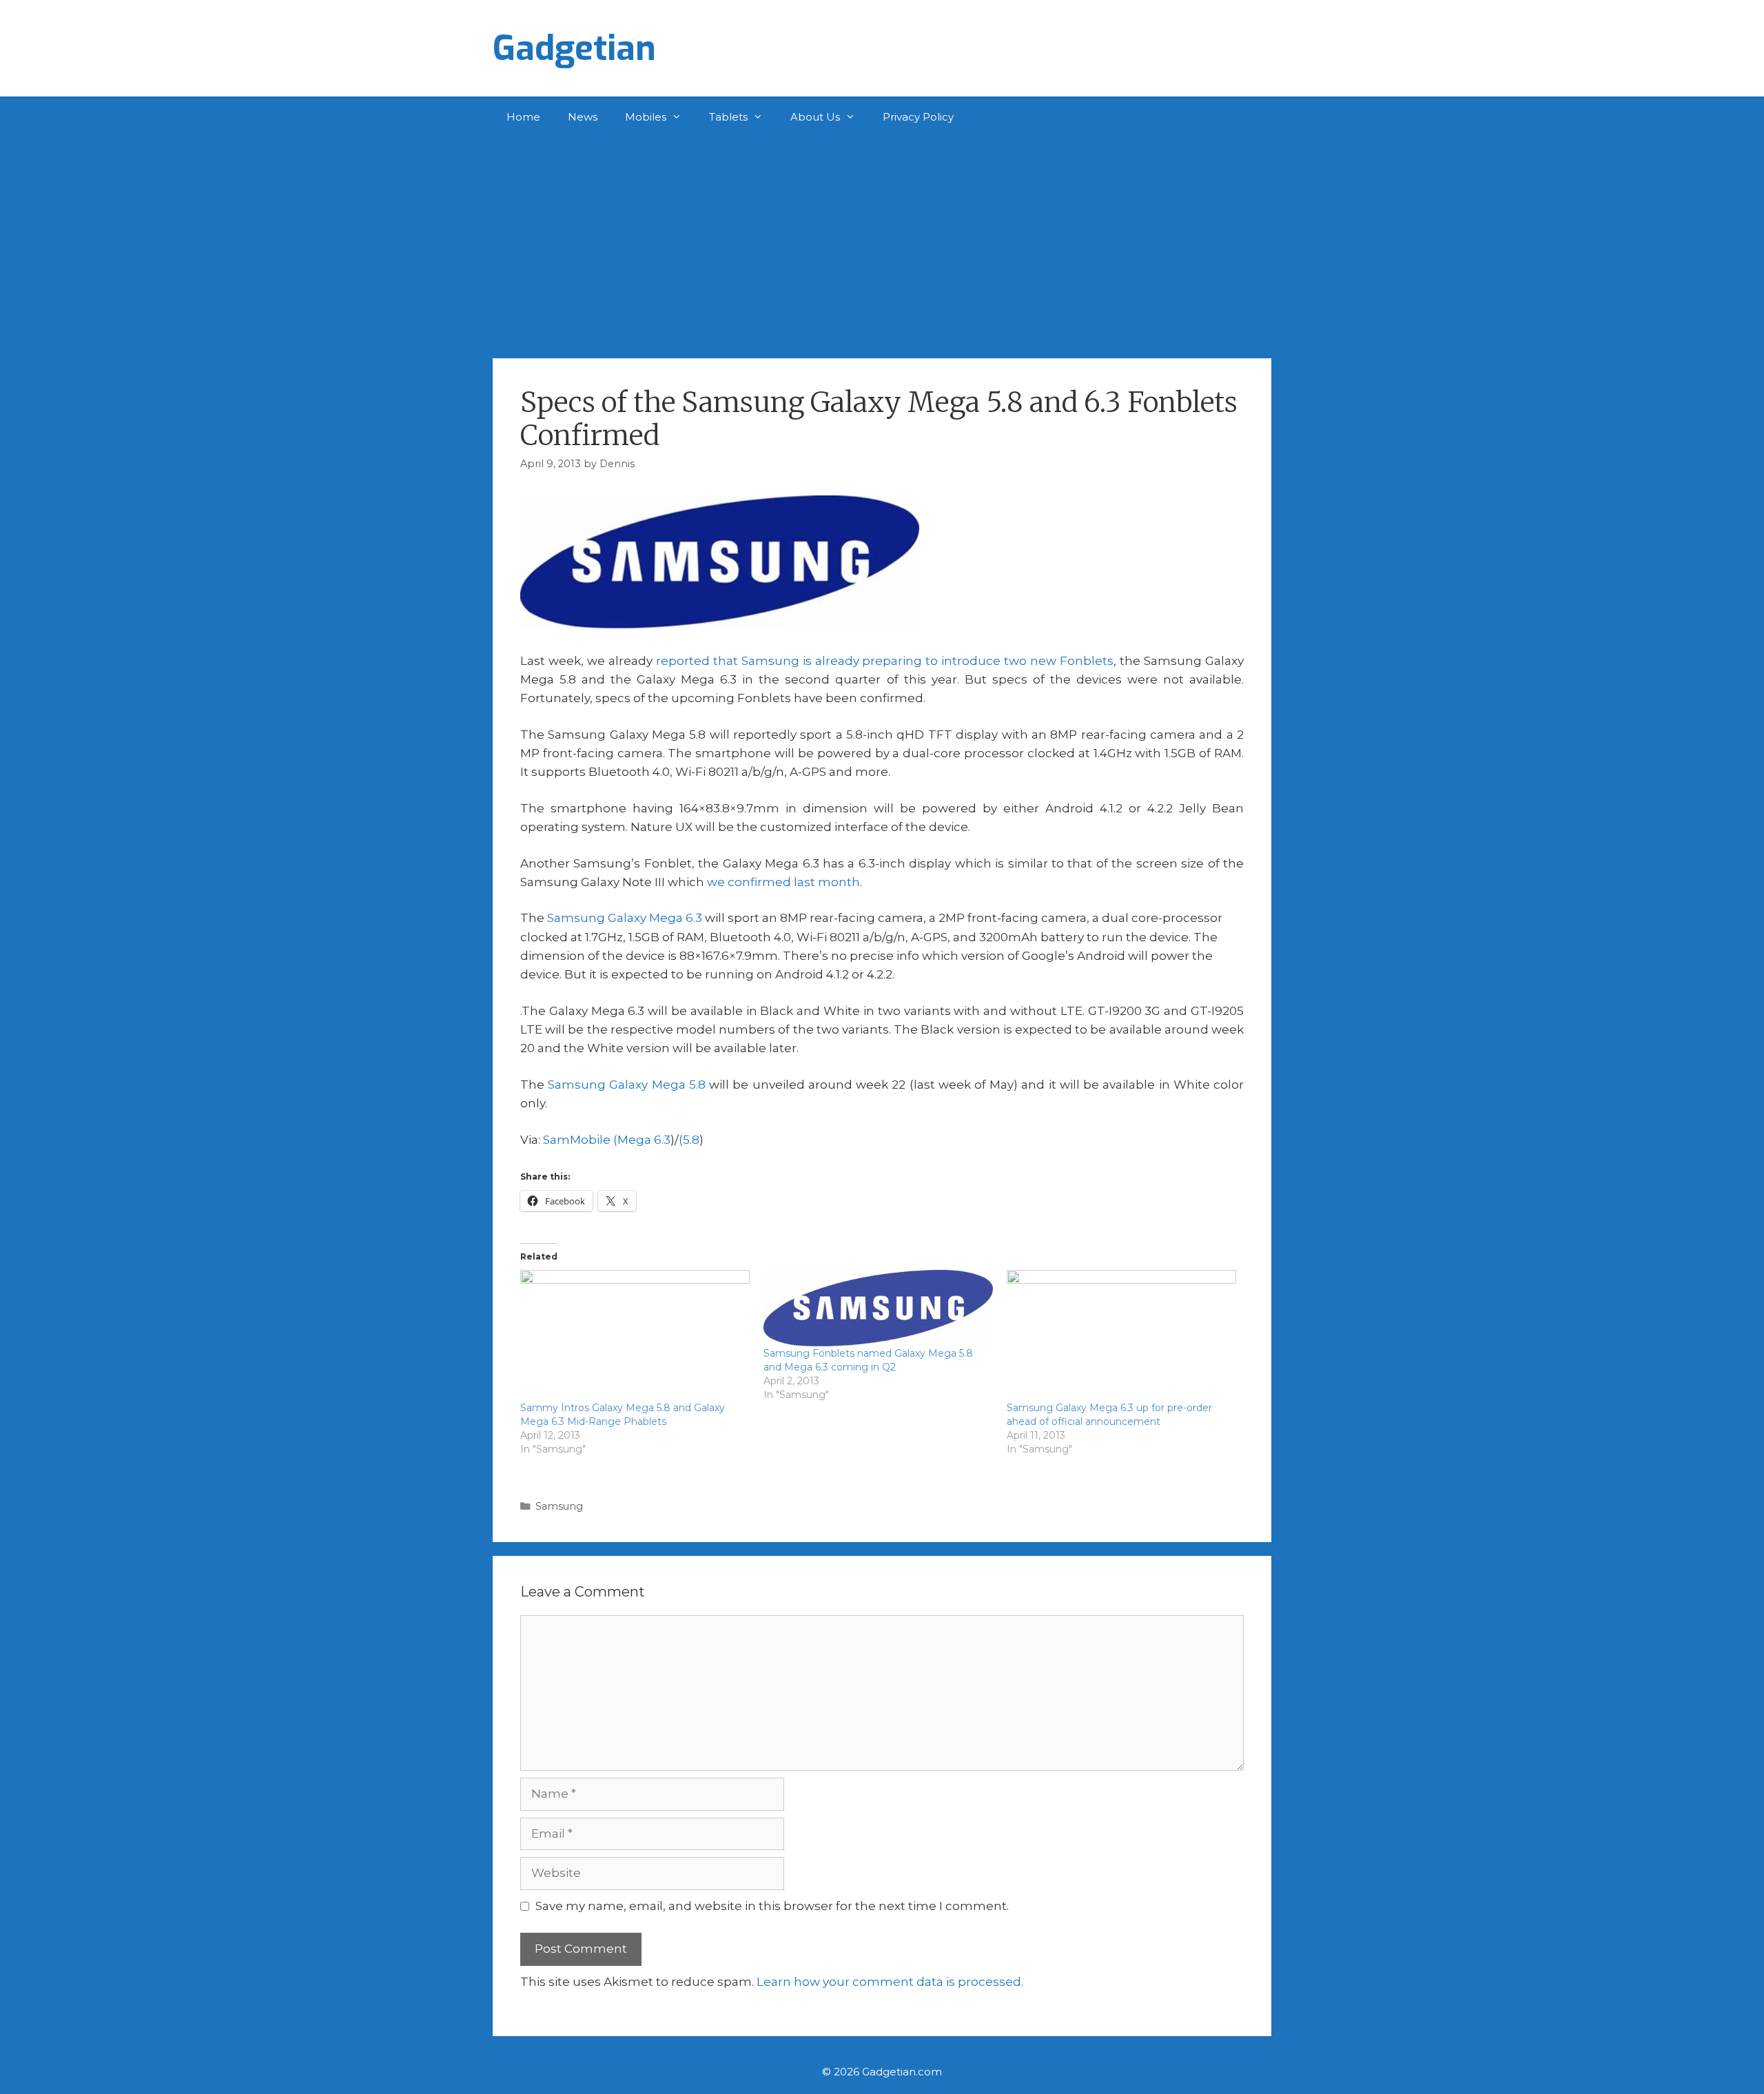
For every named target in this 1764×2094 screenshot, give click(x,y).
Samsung (559, 1506)
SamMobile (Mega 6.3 (607, 1140)
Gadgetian (574, 48)
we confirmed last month (783, 882)
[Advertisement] (882, 241)
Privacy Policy (918, 117)
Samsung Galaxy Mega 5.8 (627, 1085)
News (583, 117)
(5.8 (689, 1140)
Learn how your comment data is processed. (890, 1982)
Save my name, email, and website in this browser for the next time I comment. (772, 1906)
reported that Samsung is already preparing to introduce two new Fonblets (885, 661)
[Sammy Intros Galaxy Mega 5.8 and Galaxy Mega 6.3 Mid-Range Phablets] (635, 1335)
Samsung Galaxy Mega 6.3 (625, 918)
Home (523, 117)
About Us (815, 117)
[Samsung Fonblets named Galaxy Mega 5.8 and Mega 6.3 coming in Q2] (878, 1308)
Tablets (728, 117)
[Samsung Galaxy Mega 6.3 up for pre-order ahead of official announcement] (1121, 1335)
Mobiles (646, 117)
